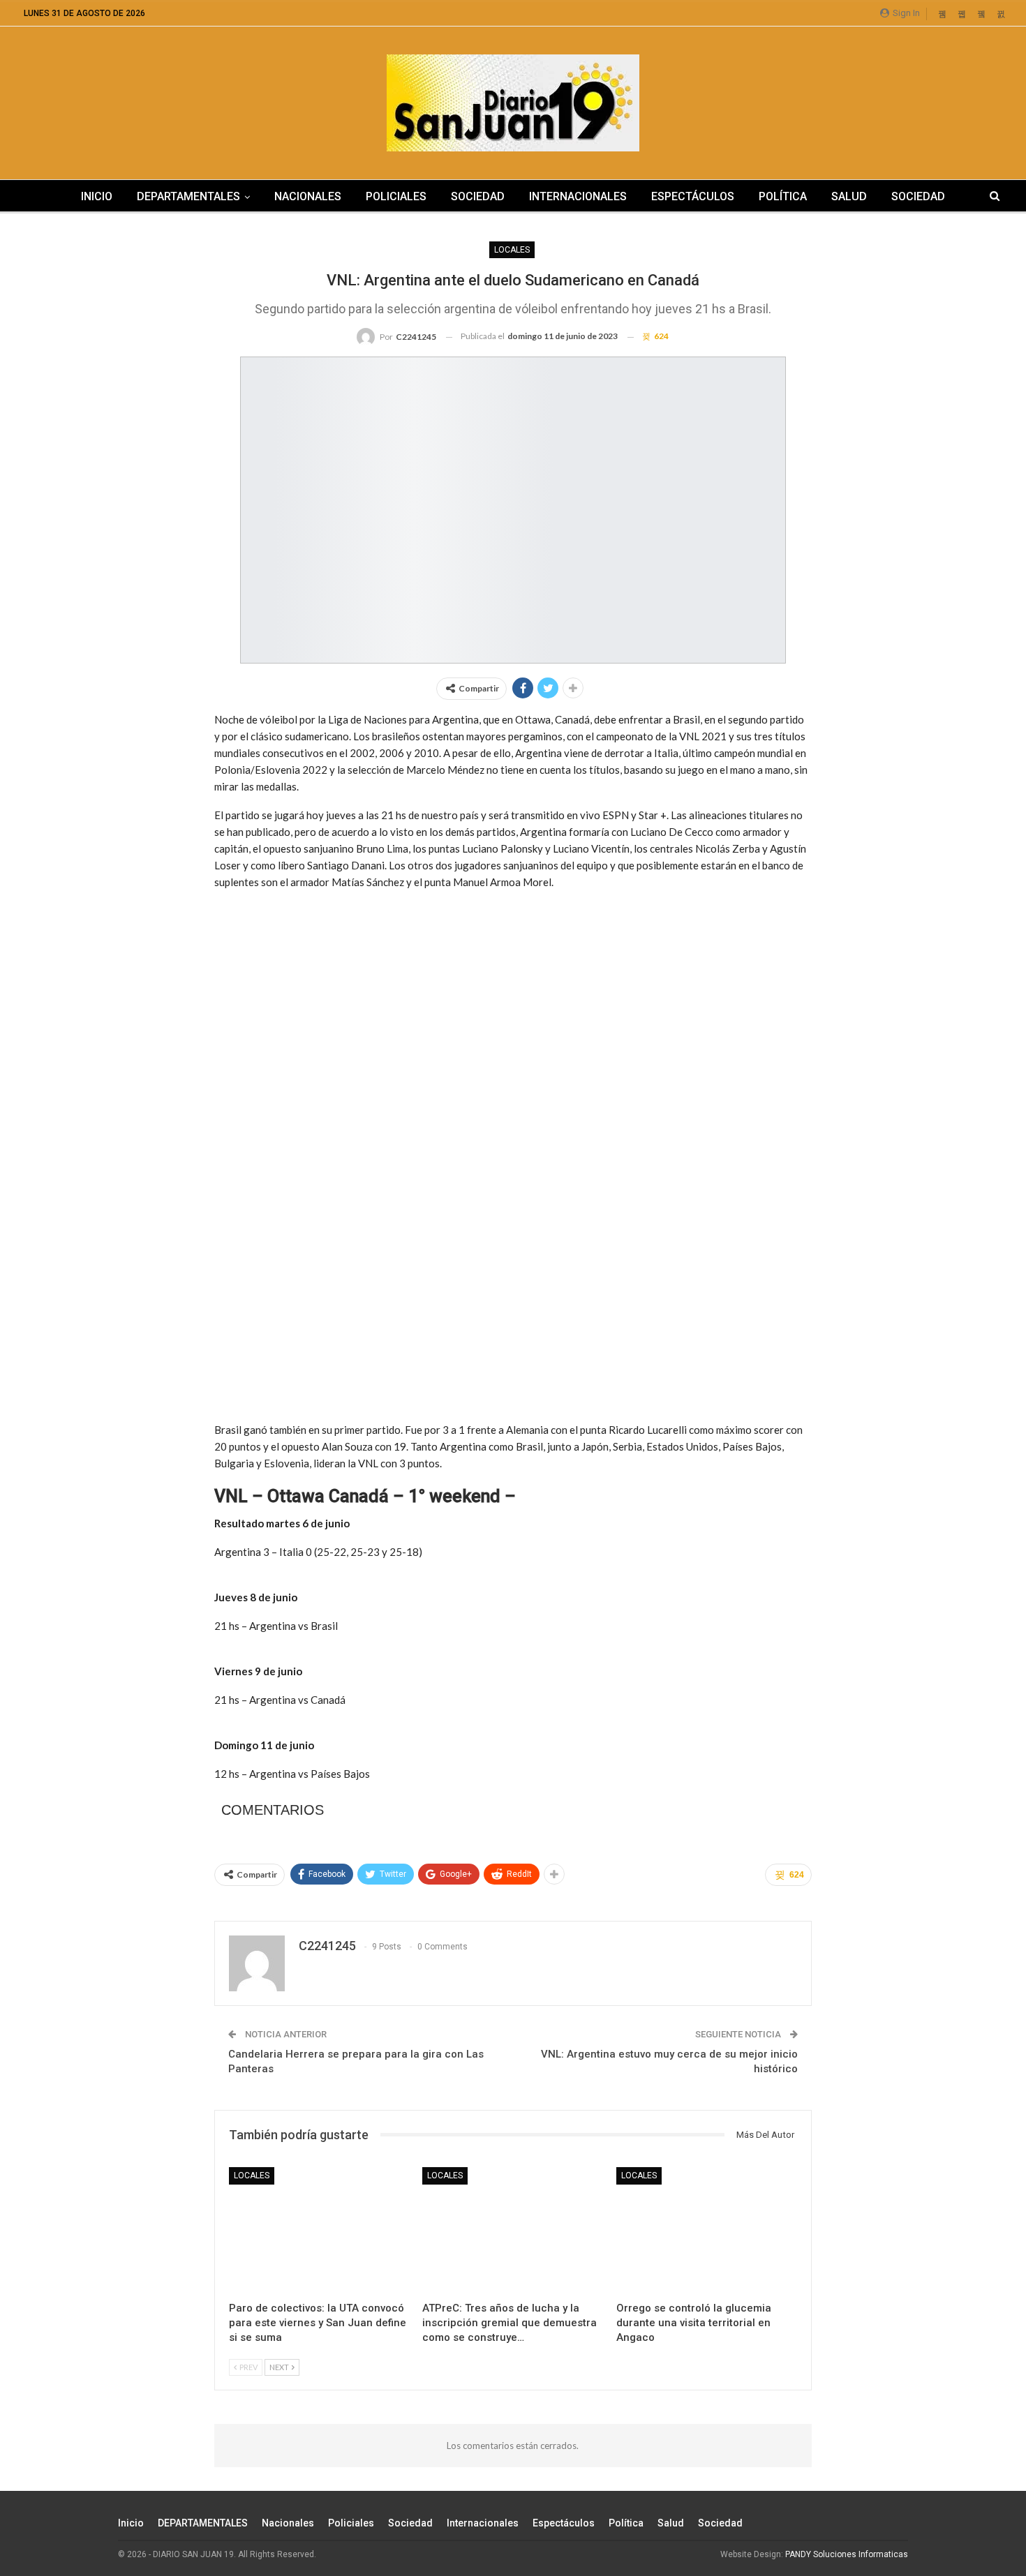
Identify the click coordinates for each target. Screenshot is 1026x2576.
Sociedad (478, 196)
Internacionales (578, 196)
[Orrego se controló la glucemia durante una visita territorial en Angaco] (707, 2230)
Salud (849, 196)
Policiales (396, 196)
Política (783, 196)
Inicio (97, 196)
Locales (512, 250)
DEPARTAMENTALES (188, 196)
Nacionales (308, 196)
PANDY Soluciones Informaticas (847, 2554)
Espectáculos (693, 196)
